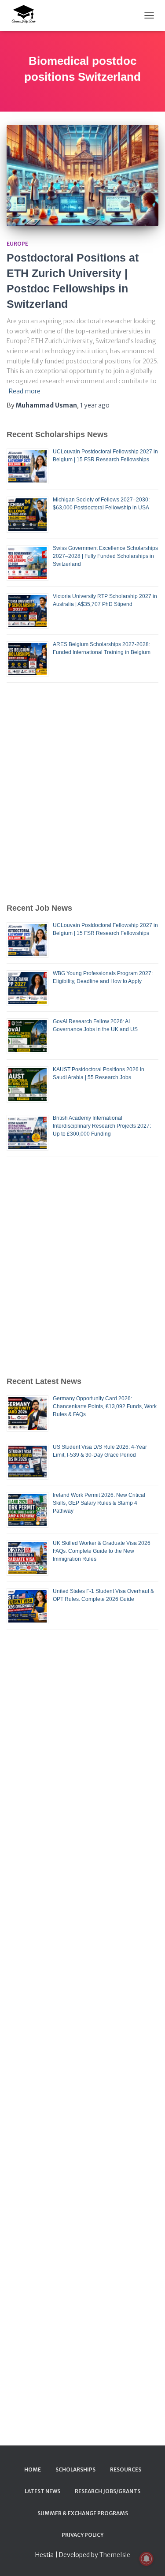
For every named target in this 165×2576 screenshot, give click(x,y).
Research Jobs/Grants (108, 2491)
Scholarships (75, 2469)
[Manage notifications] (147, 2559)
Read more (25, 391)
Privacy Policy (82, 2535)
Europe (17, 244)
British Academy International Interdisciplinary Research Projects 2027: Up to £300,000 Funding (102, 1126)
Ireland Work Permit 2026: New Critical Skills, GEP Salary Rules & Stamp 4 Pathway (99, 1503)
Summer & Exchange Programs (83, 2513)
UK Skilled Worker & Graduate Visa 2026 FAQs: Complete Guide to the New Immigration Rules (102, 1551)
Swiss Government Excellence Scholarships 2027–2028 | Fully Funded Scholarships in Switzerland (105, 556)
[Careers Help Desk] (26, 15)
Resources (126, 2469)
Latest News (42, 2491)
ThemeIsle (115, 2555)
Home (33, 2469)
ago (95, 405)
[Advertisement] (82, 792)
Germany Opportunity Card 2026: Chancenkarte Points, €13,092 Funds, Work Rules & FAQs (105, 1406)
